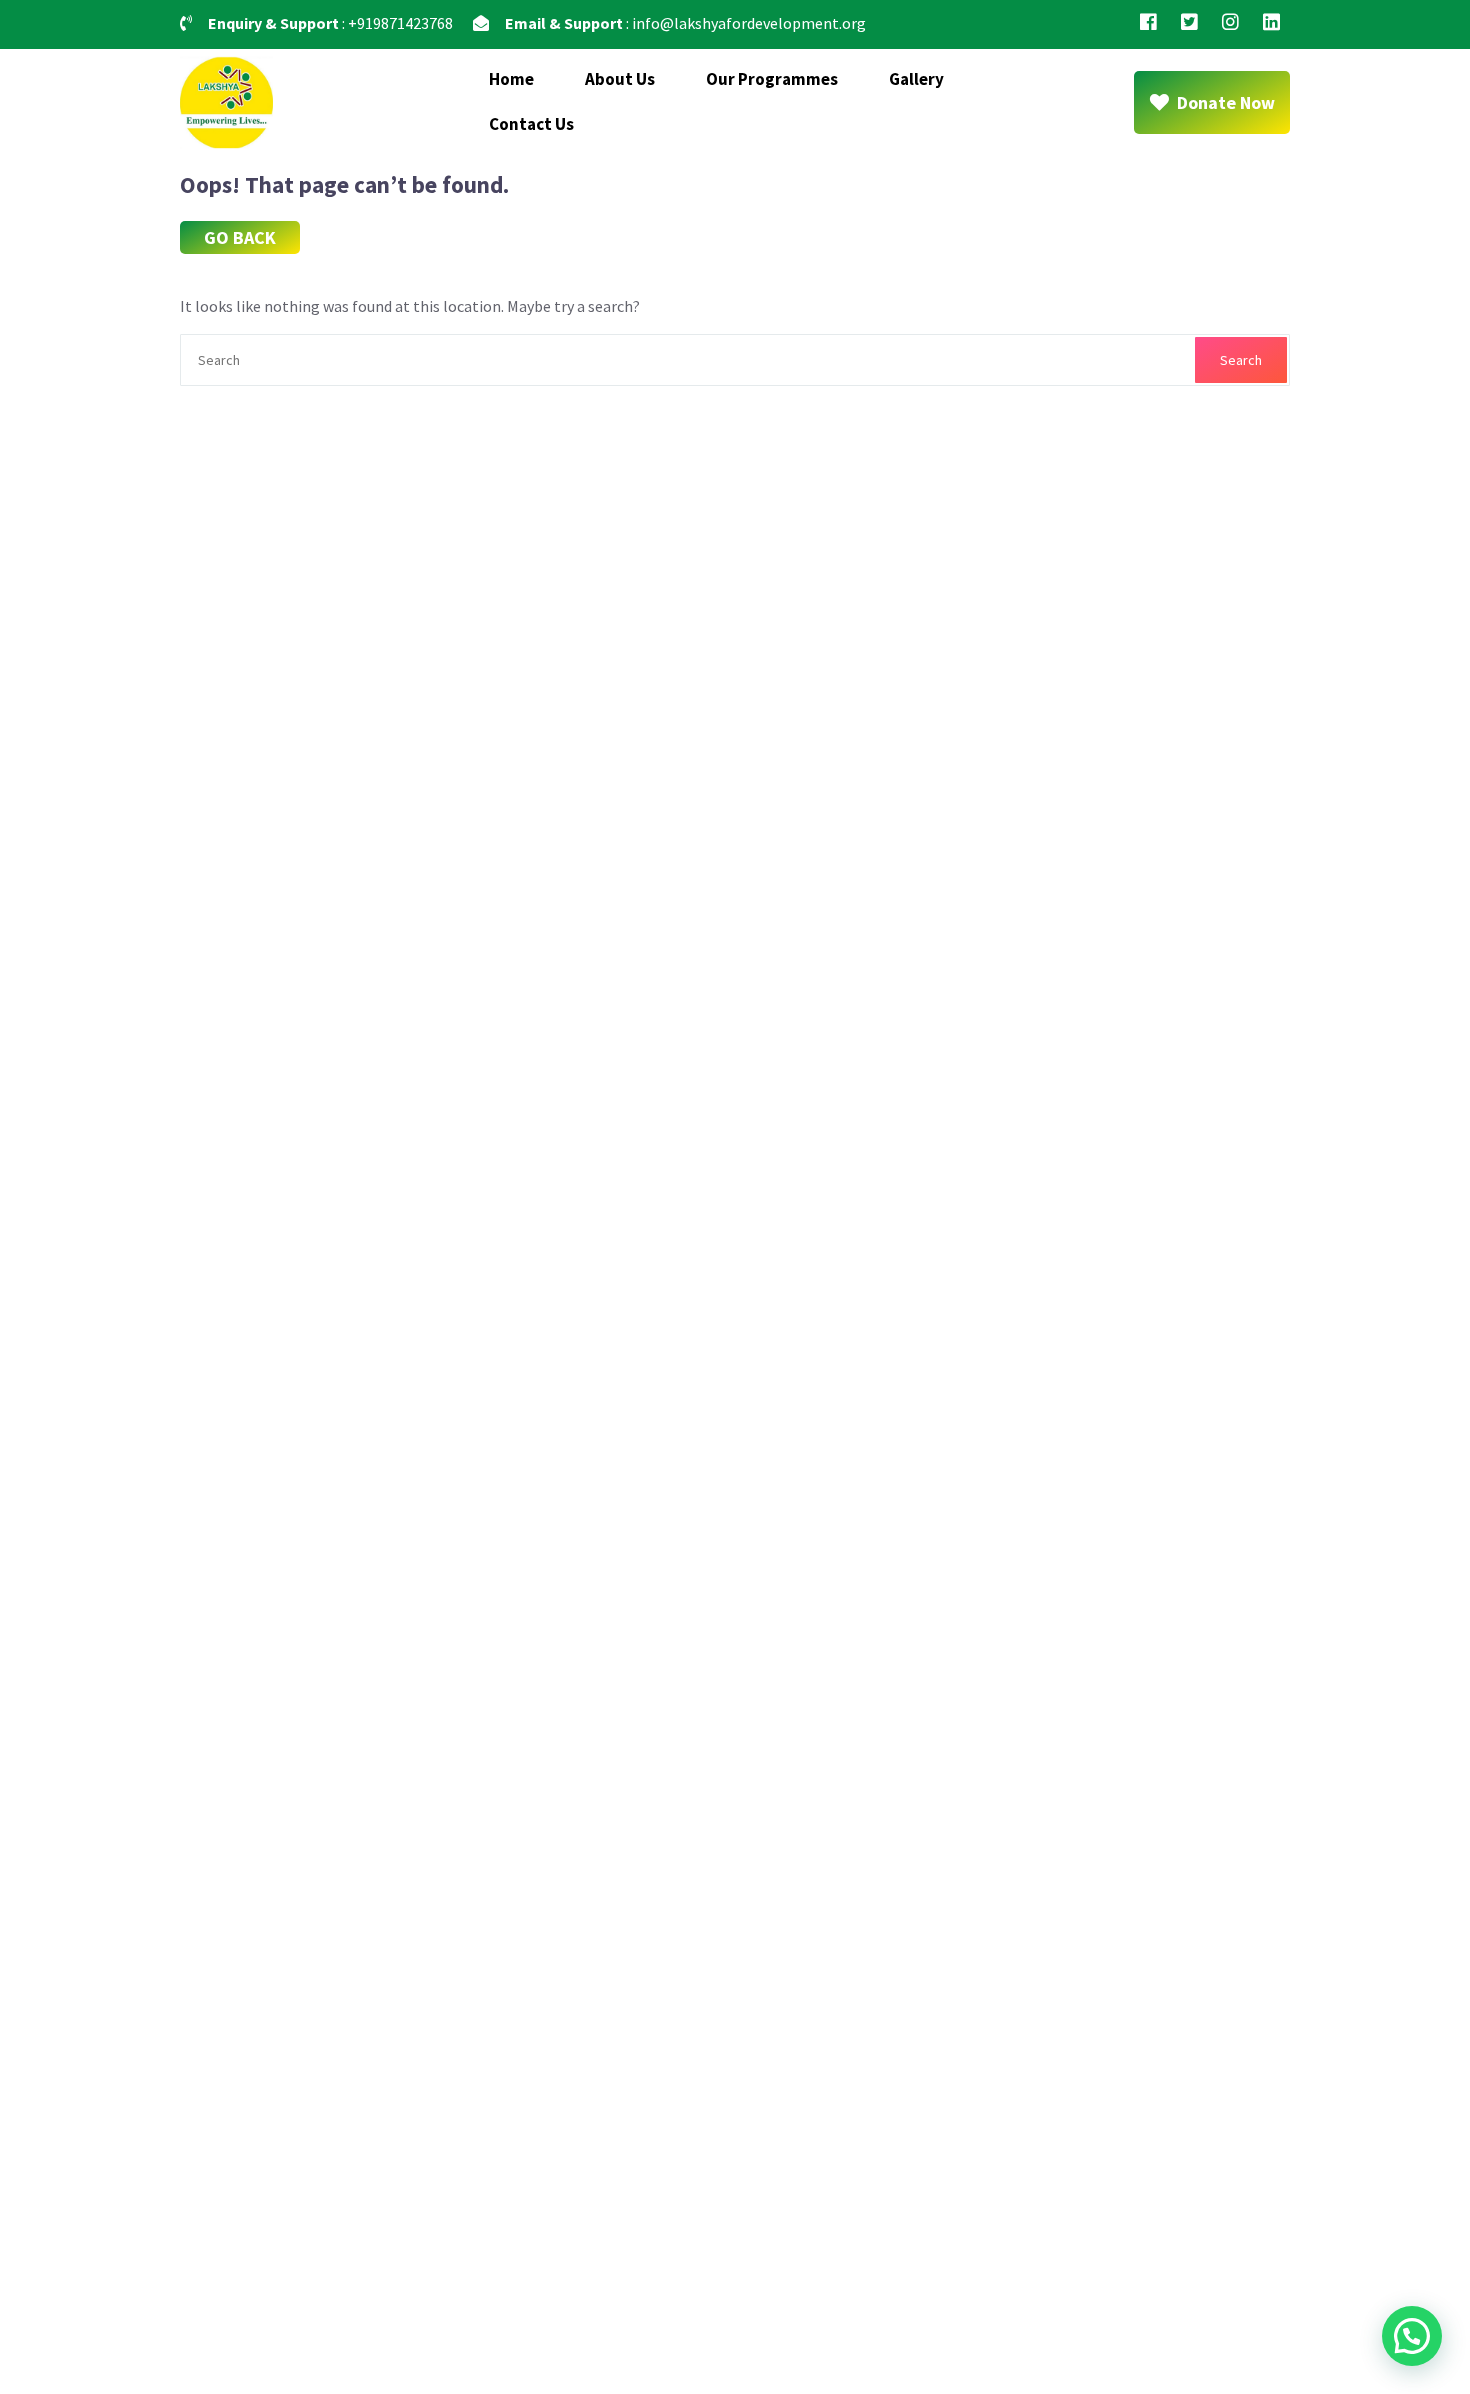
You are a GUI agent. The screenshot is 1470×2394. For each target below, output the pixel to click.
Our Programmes (772, 79)
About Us (620, 79)
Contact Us (531, 124)
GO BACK (240, 237)
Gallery (916, 79)
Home (511, 79)
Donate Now (1226, 102)
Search (1241, 360)
